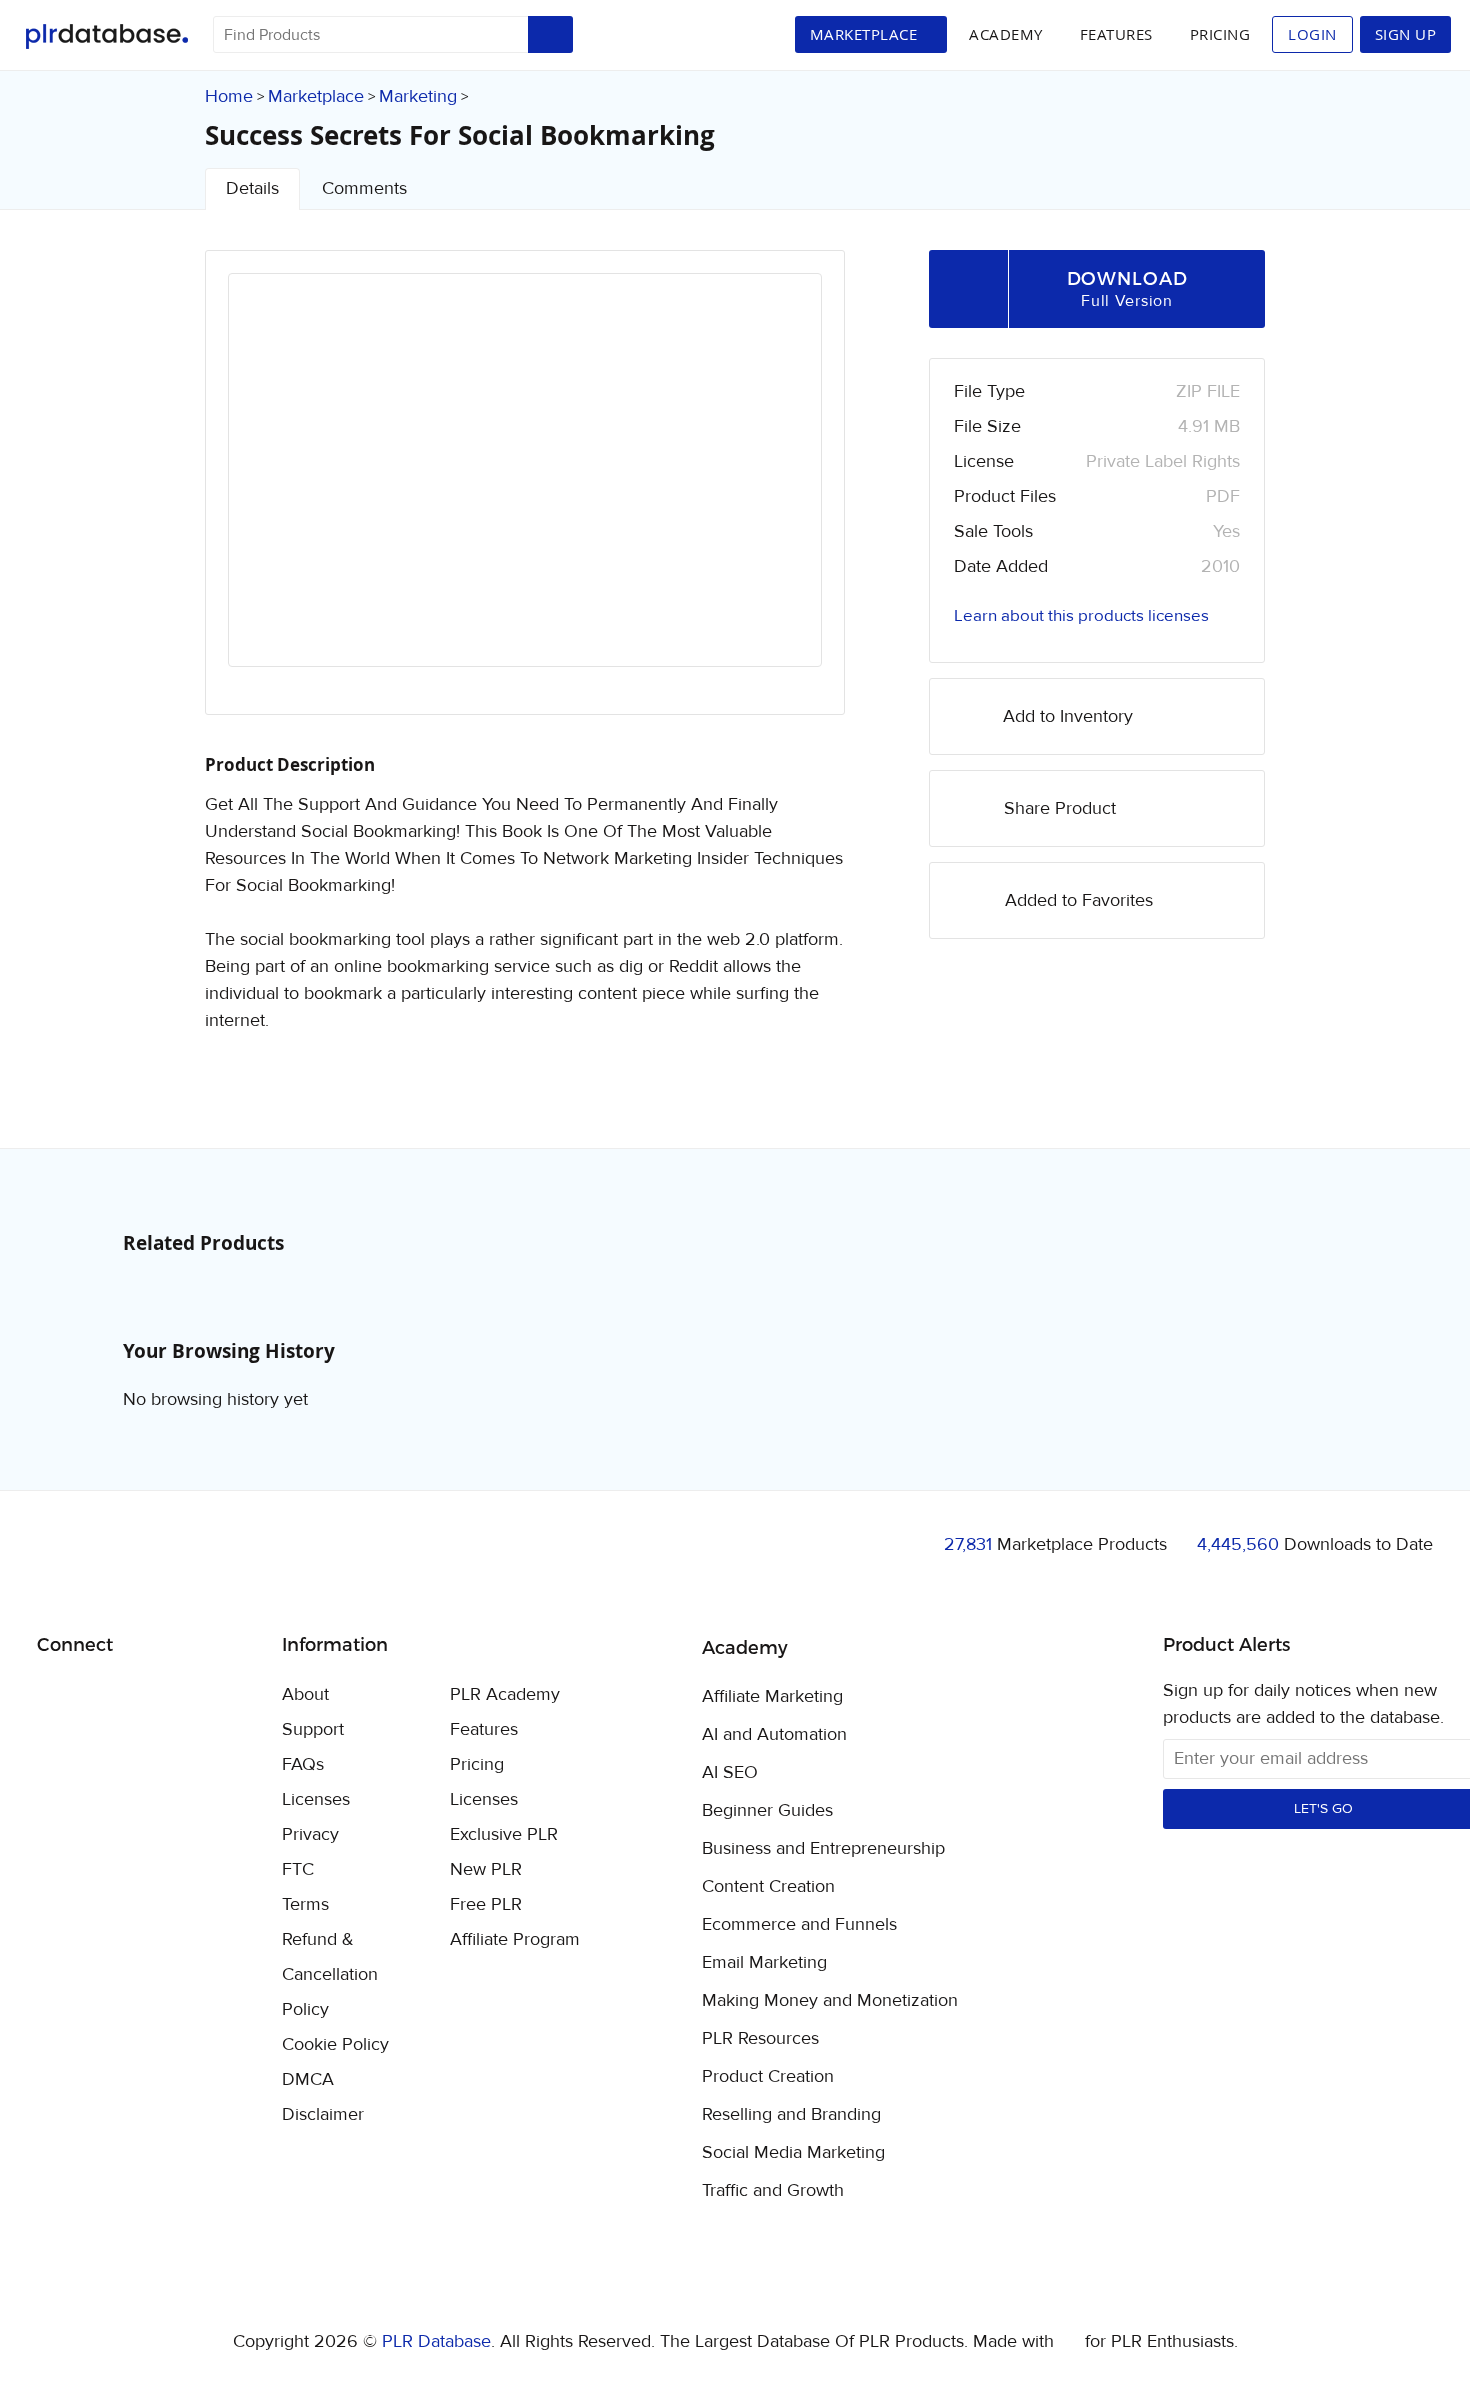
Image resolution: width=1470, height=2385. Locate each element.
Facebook (55, 1696)
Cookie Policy (335, 2044)
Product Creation (768, 2077)
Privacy (310, 1834)
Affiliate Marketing (772, 1697)
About (305, 1694)
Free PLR (486, 1904)
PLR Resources (760, 2039)
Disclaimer (323, 2114)
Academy (1006, 34)
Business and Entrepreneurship (823, 1849)
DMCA (308, 2079)
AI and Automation (774, 1735)
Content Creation (768, 1887)
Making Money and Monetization (830, 2001)
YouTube (196, 1696)
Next (780, 488)
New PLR (486, 1869)
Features (1116, 34)
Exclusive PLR (504, 1834)
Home (229, 96)
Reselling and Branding (791, 2115)
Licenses (316, 1799)
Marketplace (316, 96)
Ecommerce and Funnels (799, 1925)
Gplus (149, 1696)
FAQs (303, 1764)
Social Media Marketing (793, 2153)
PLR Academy (505, 1694)
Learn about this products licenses (1081, 616)
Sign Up (1406, 34)
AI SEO (730, 1773)
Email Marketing (764, 1963)
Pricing (1220, 34)
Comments (364, 188)
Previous (270, 488)
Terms (305, 1904)
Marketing (418, 96)
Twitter (102, 1696)
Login (1312, 34)
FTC (298, 1869)
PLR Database (106, 36)
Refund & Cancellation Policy (330, 1974)
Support (313, 1729)
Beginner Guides (767, 1811)
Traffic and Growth (773, 2191)
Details (252, 188)
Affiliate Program (515, 1939)
